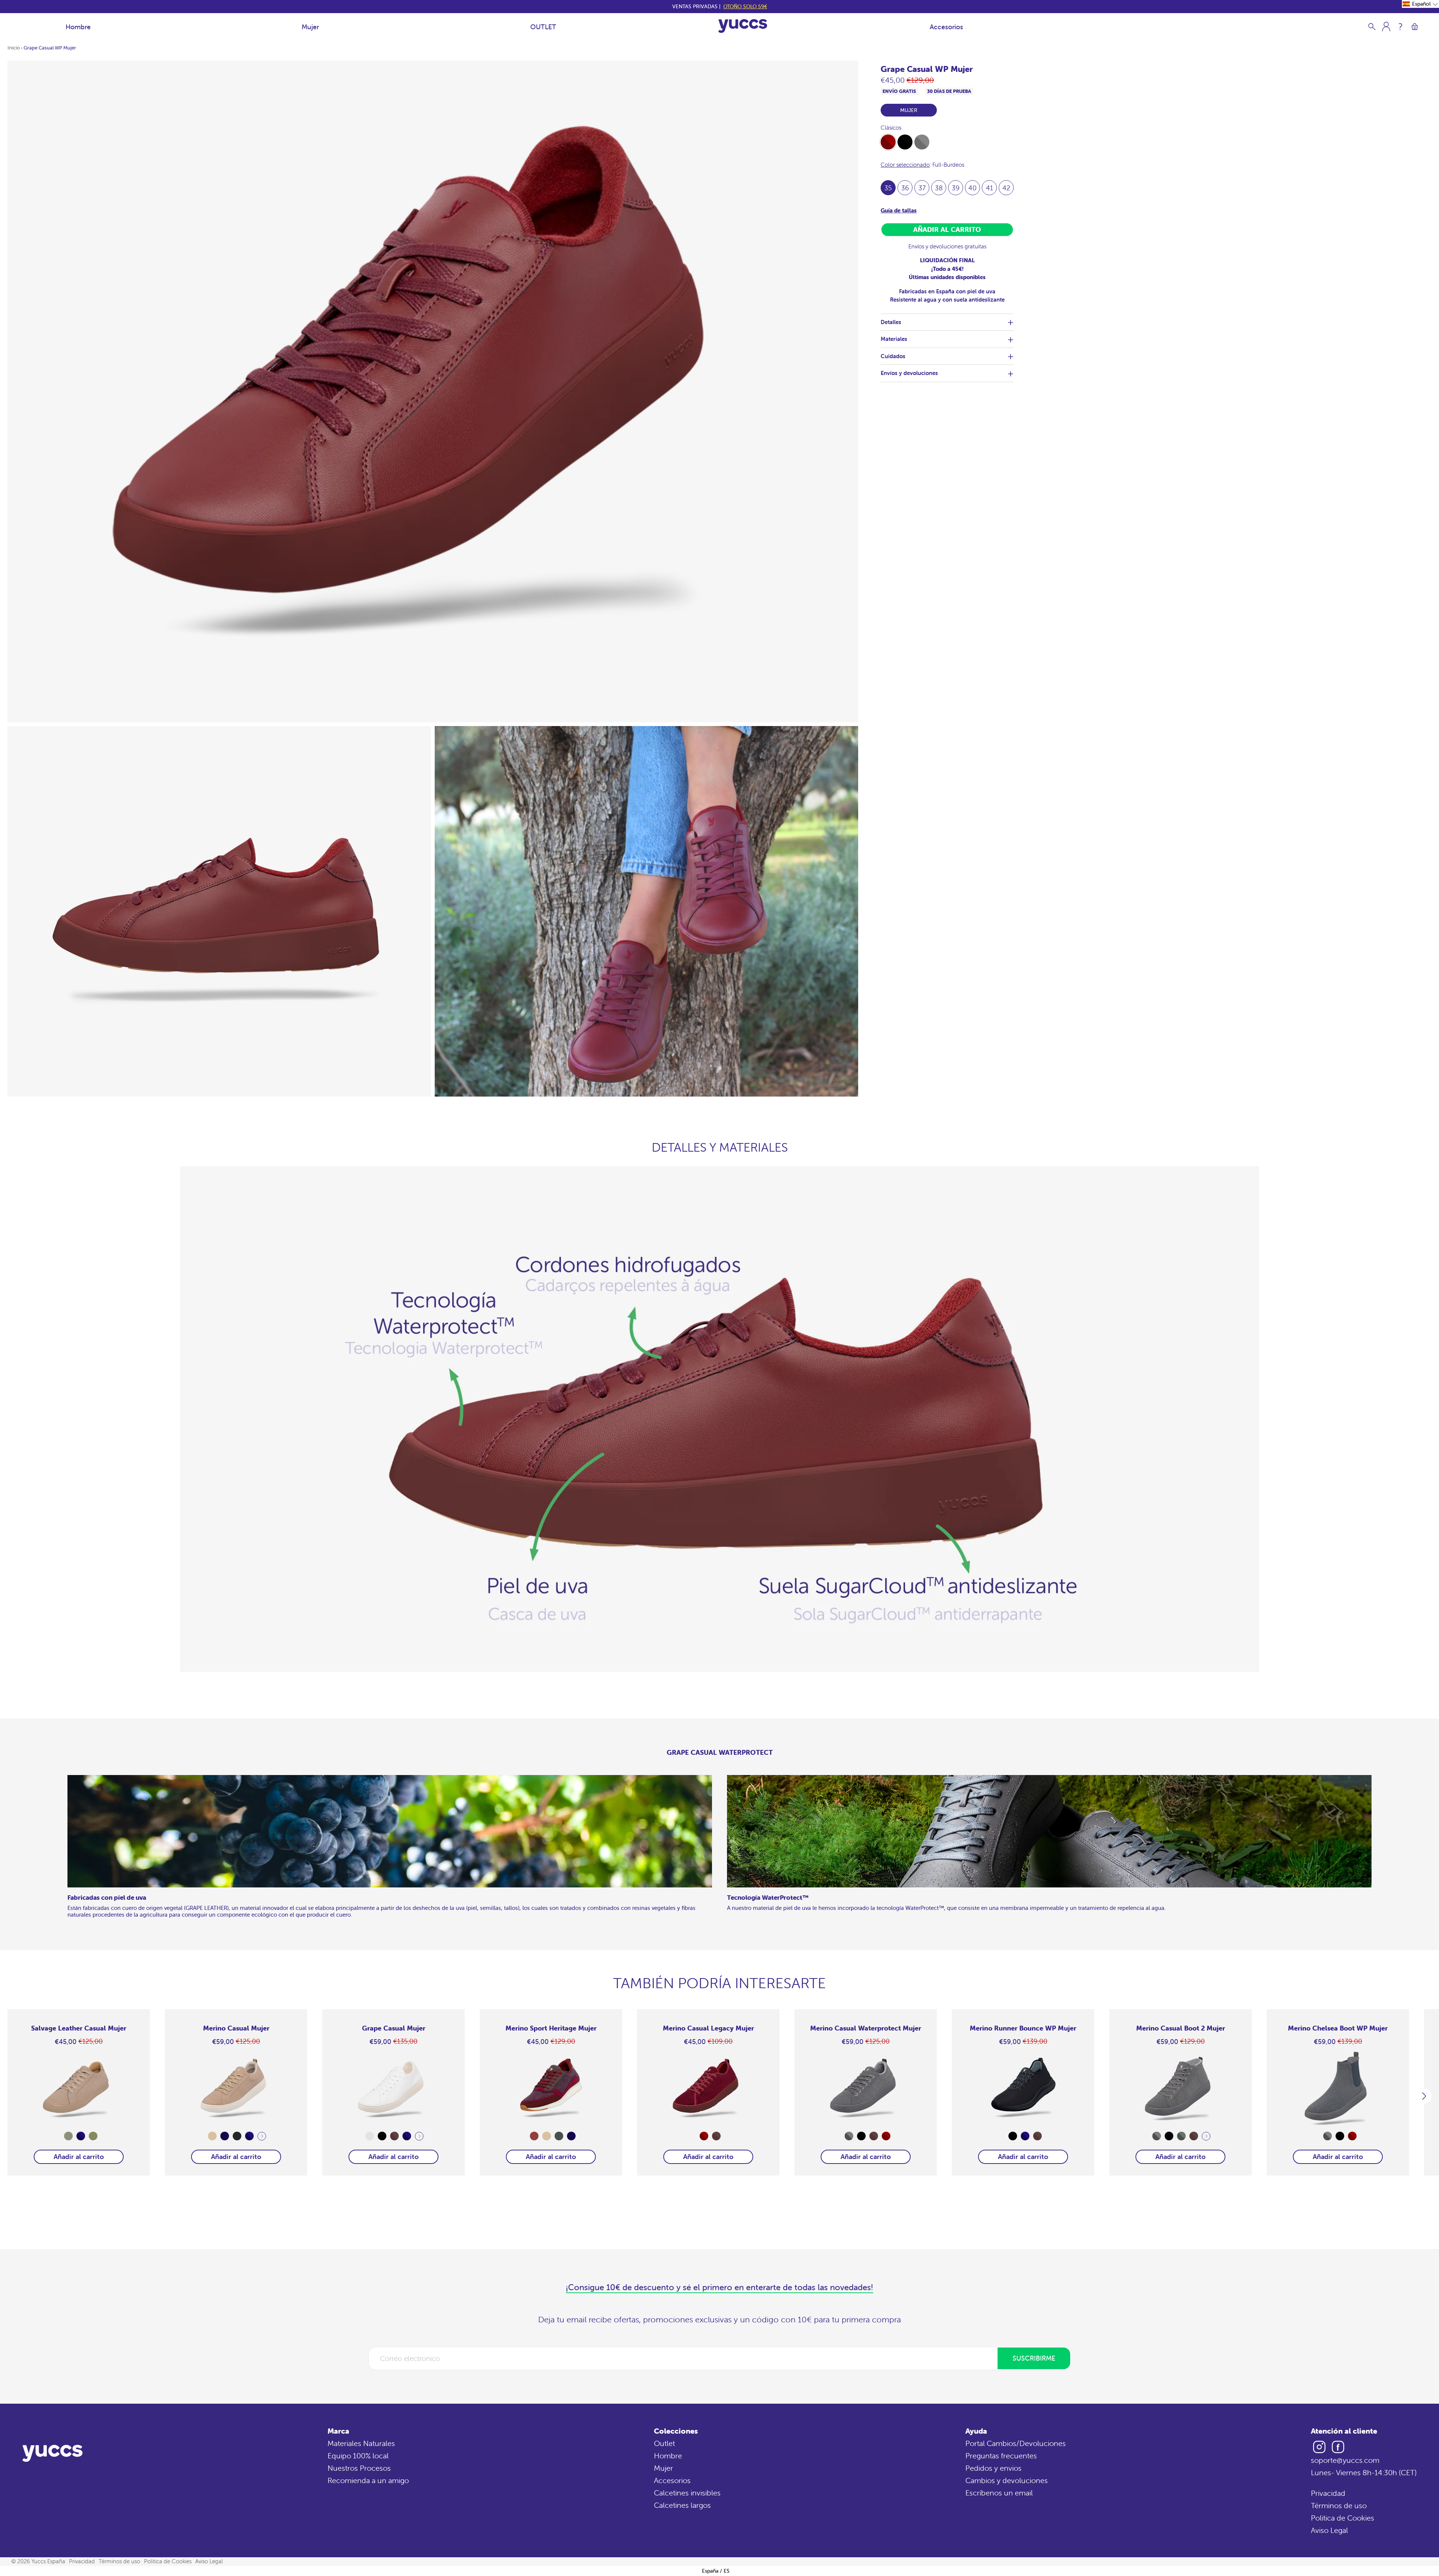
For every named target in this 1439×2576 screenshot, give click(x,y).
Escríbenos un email (999, 2493)
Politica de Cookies (1343, 2518)
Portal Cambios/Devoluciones (1016, 2443)
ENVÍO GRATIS (899, 91)
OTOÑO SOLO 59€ (745, 6)
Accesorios (946, 27)
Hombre (78, 27)
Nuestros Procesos (359, 2468)
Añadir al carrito (79, 2157)
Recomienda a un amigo (368, 2480)
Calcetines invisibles (687, 2493)
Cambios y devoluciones (1007, 2480)
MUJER (909, 110)
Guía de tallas (899, 210)
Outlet (664, 2443)
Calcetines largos (682, 2505)
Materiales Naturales (361, 2443)
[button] (1420, 4)
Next (262, 2136)
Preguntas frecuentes (1001, 2456)
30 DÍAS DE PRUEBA (949, 91)
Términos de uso (1339, 2505)
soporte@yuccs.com (1345, 2460)
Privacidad (1328, 2493)
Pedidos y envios (993, 2468)
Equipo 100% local (358, 2456)
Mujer (310, 27)
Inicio (14, 48)
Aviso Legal (1329, 2530)
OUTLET (543, 27)
